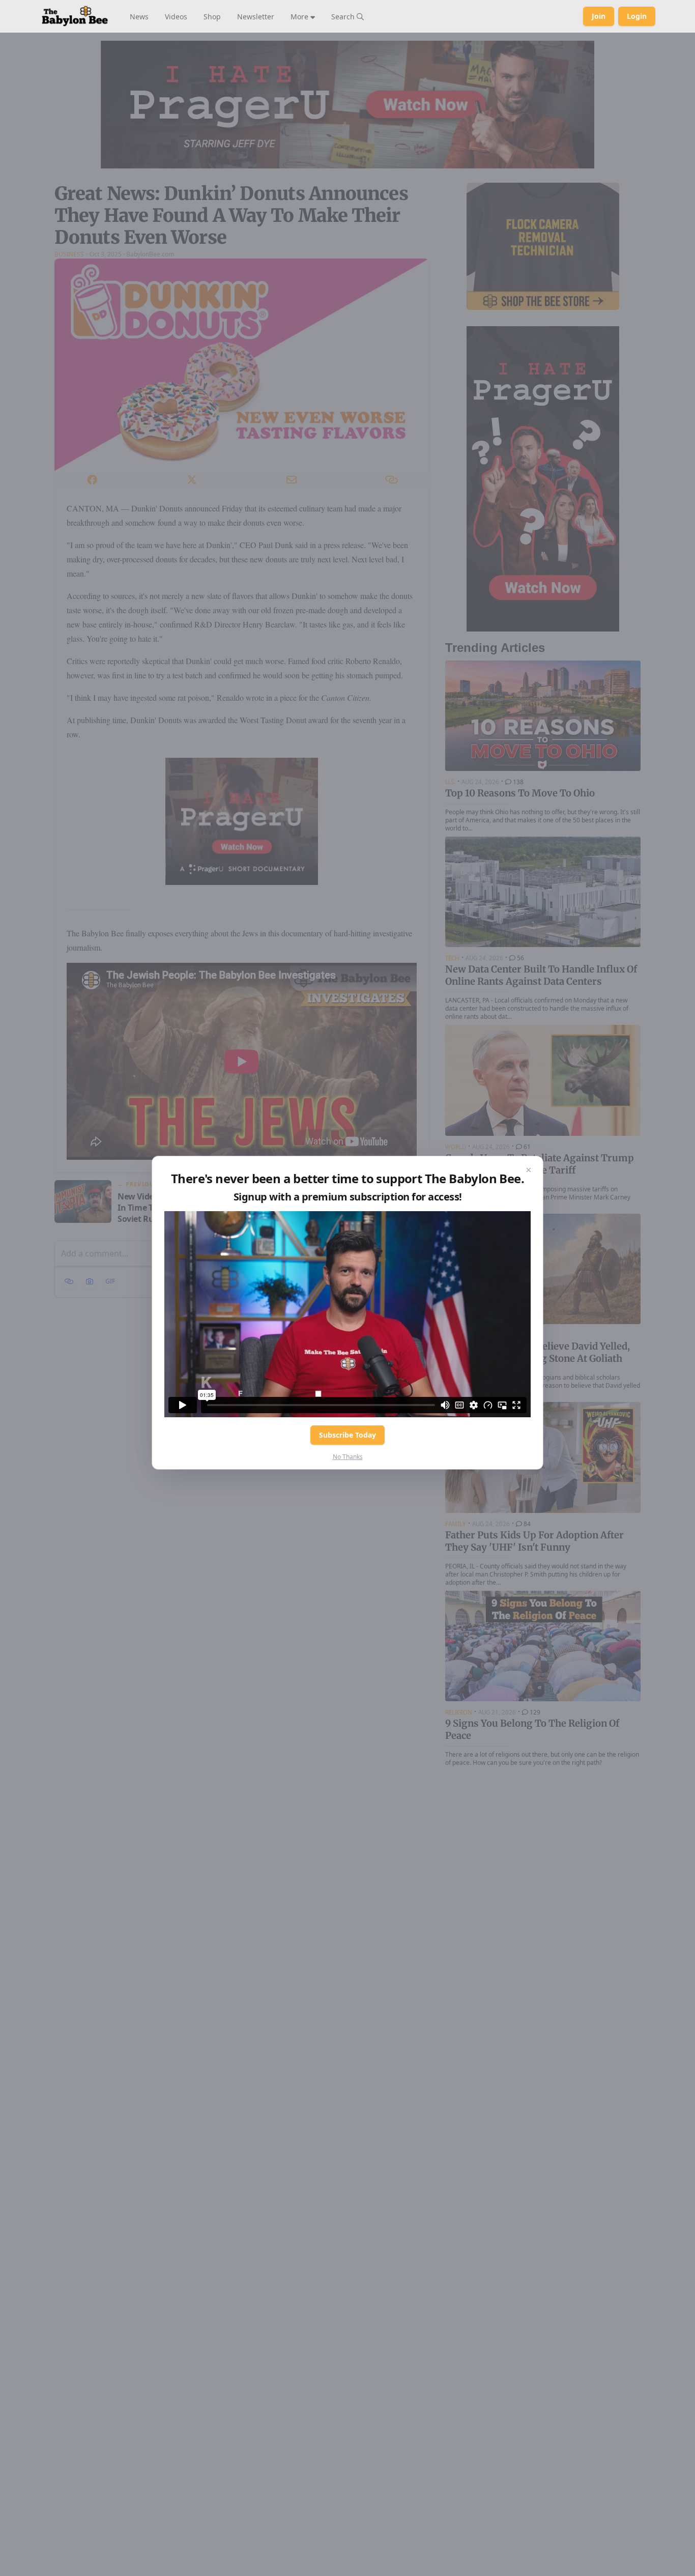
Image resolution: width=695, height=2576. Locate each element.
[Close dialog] (529, 1170)
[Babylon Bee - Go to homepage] (75, 16)
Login (637, 16)
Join (599, 16)
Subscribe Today (347, 1435)
